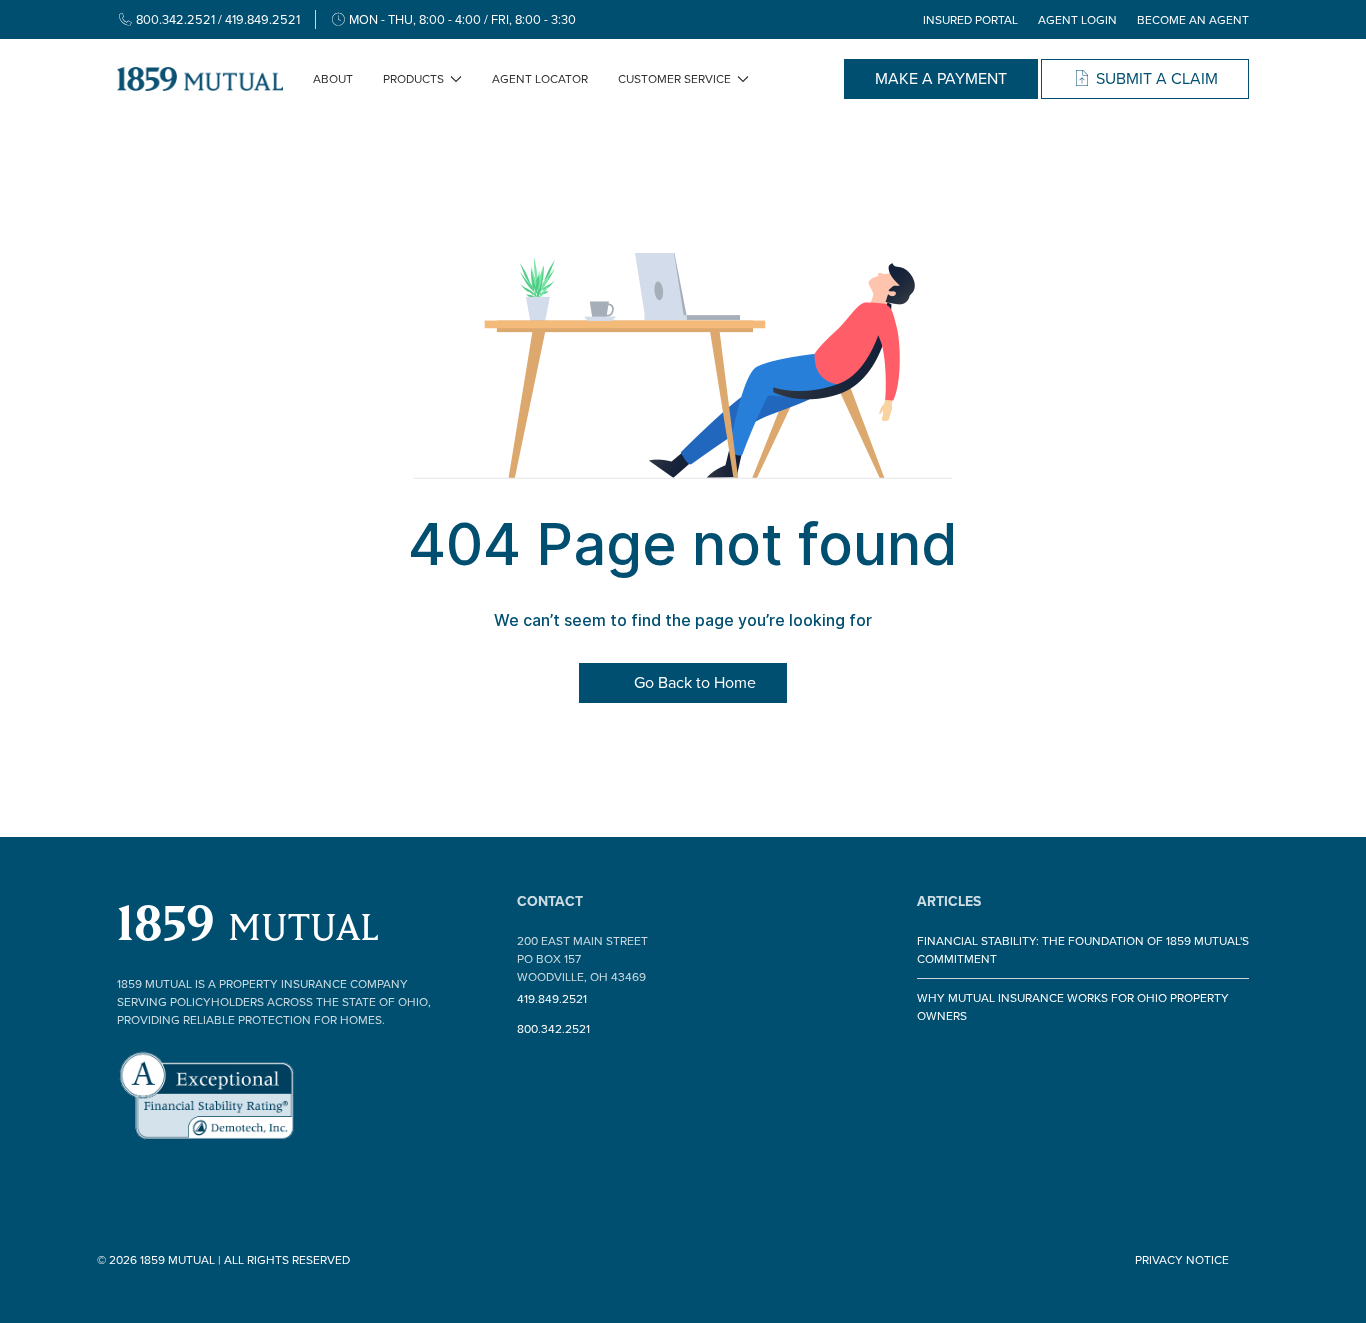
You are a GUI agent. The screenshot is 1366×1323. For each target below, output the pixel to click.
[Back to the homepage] (200, 79)
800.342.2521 (553, 1029)
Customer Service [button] (674, 79)
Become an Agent (1193, 20)
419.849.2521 (552, 999)
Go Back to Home (693, 682)
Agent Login (1077, 20)
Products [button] (413, 79)
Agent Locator (540, 79)
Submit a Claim (1155, 78)
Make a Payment (941, 78)
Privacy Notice (1182, 1260)
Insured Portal (970, 20)
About (333, 79)
